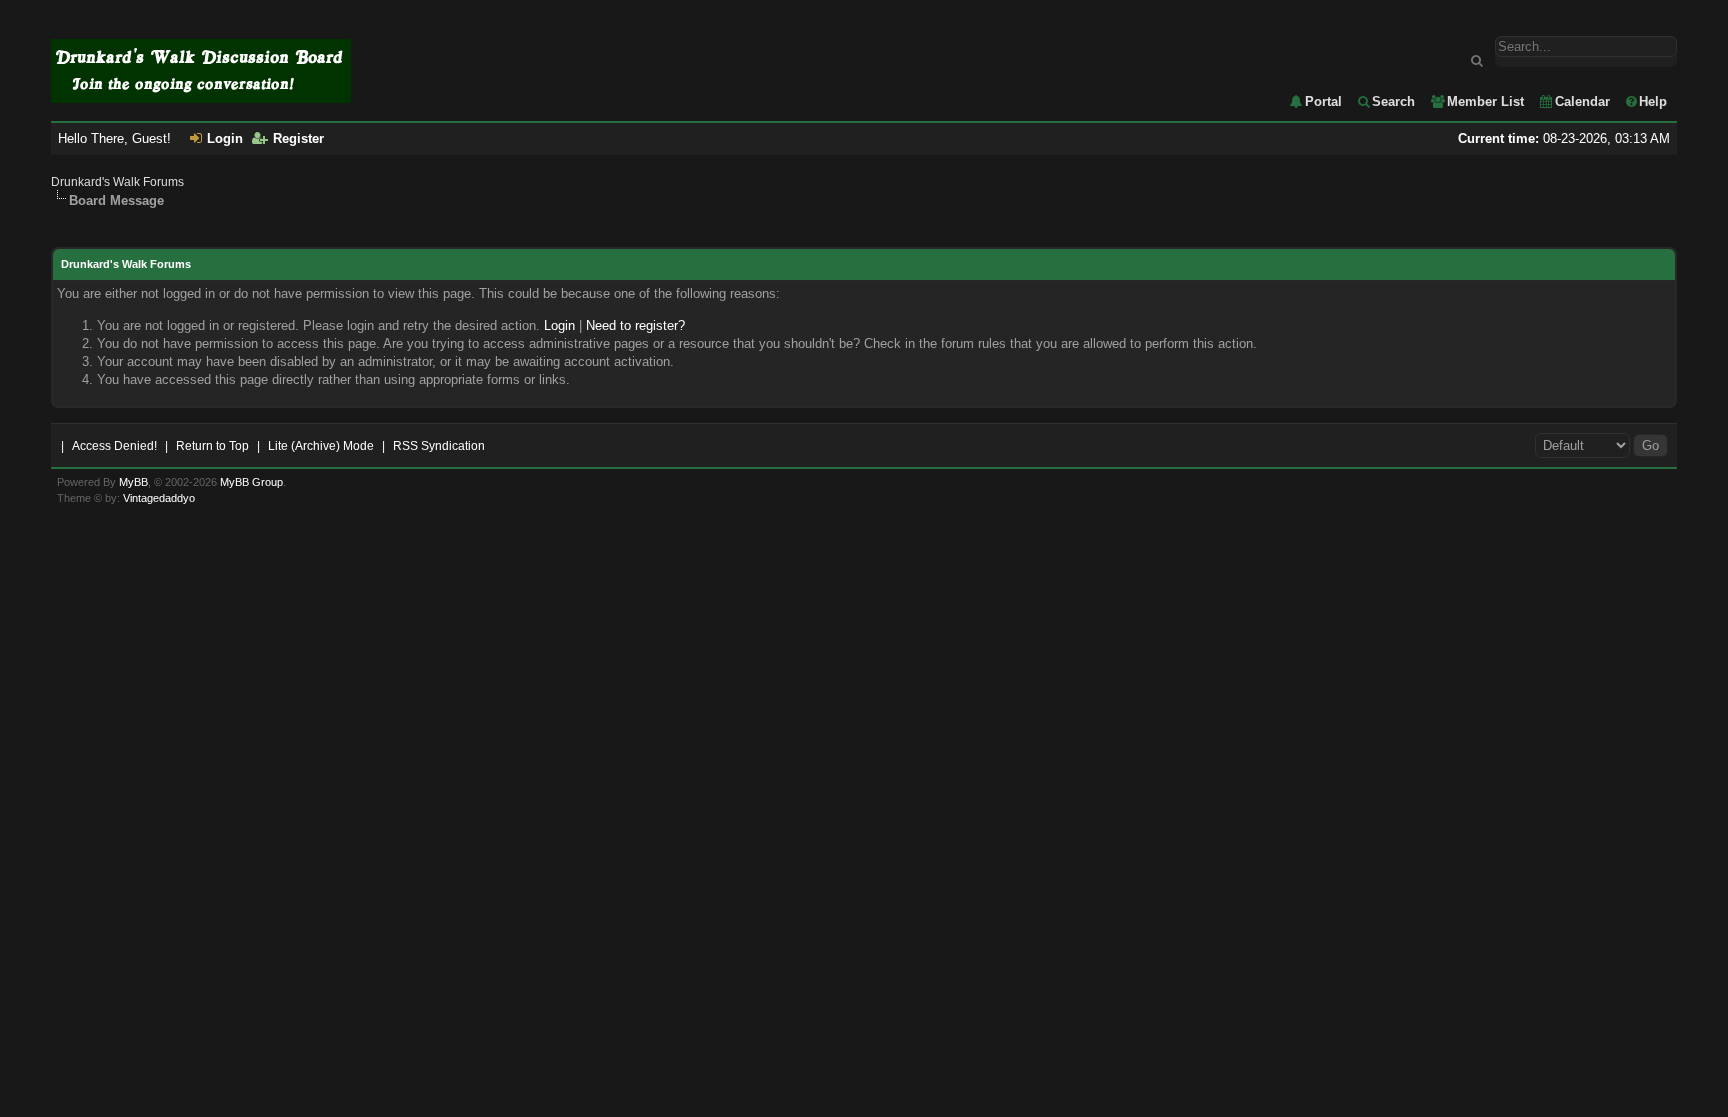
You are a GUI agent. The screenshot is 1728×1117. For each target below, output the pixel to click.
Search (1393, 101)
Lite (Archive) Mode (321, 446)
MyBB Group (251, 482)
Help (1653, 101)
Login (225, 138)
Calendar (1582, 101)
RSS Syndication (439, 446)
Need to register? (635, 325)
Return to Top (212, 446)
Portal (1323, 101)
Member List (1485, 101)
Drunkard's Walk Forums (117, 182)
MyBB (133, 482)
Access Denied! (114, 446)
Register (298, 138)
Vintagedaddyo (159, 498)
